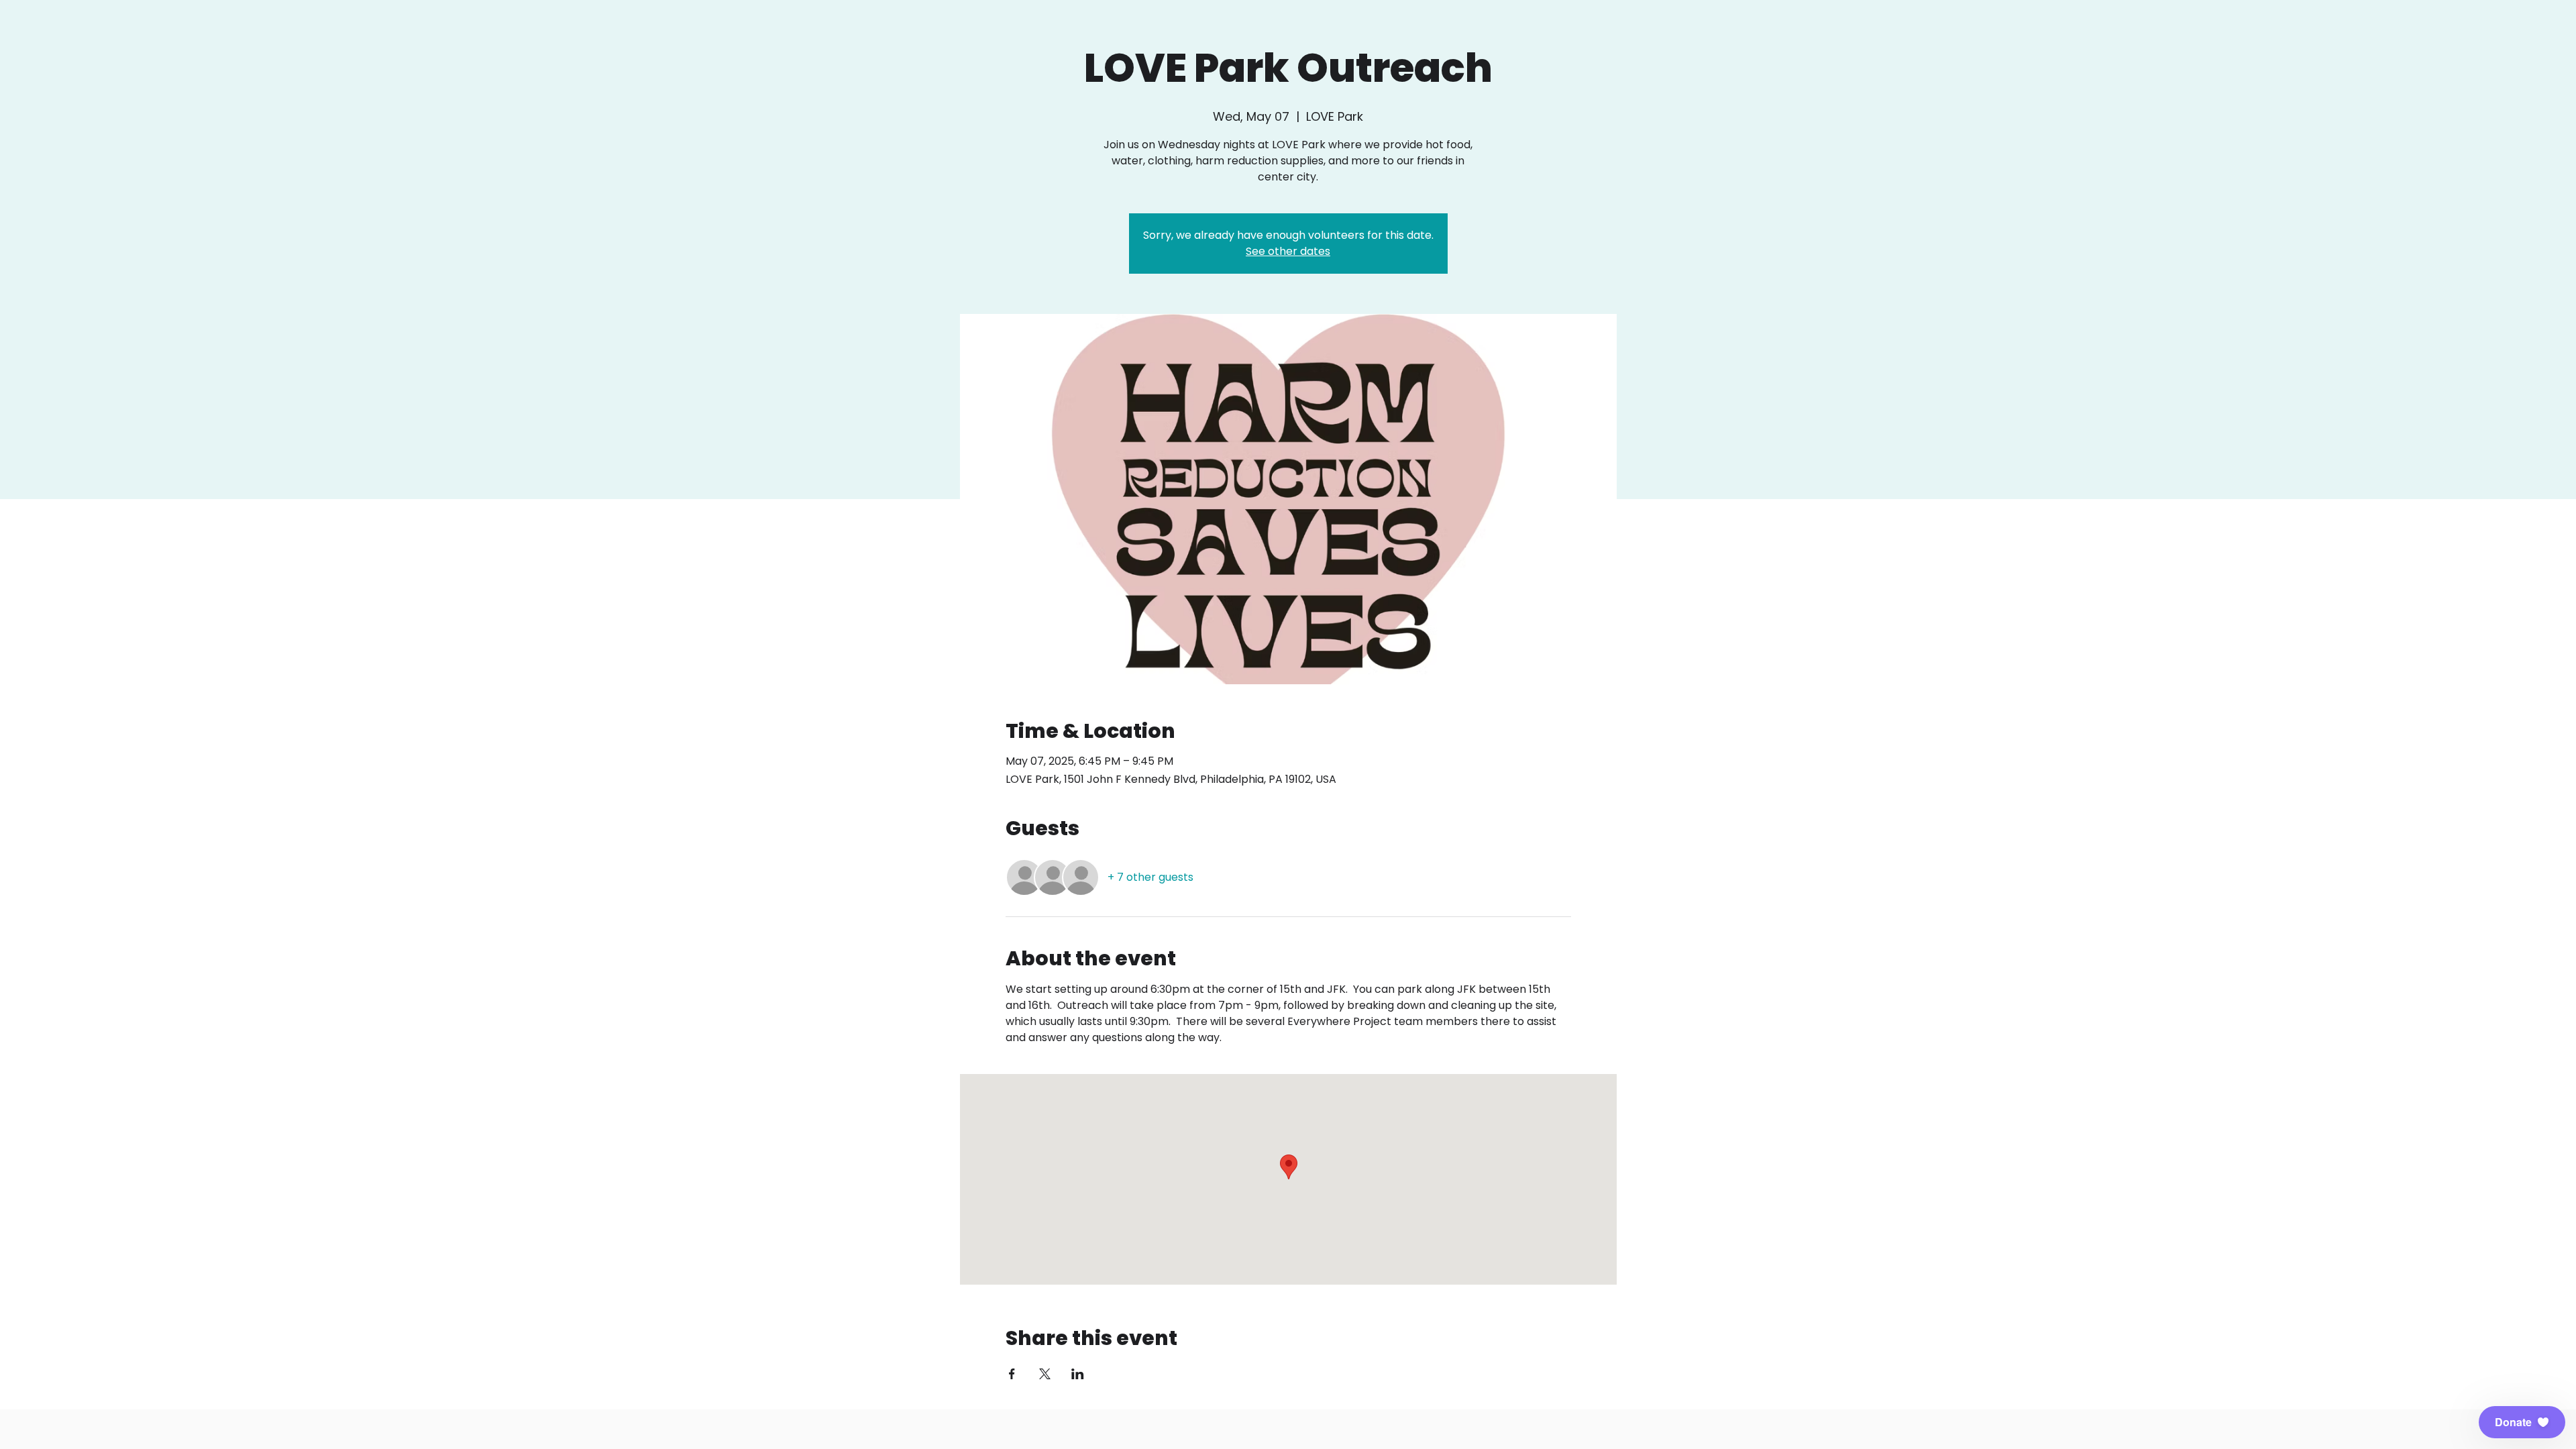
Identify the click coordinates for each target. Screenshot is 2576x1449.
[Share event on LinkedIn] (1078, 1374)
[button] (2522, 1422)
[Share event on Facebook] (1012, 1374)
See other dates (1288, 251)
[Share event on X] (1045, 1374)
